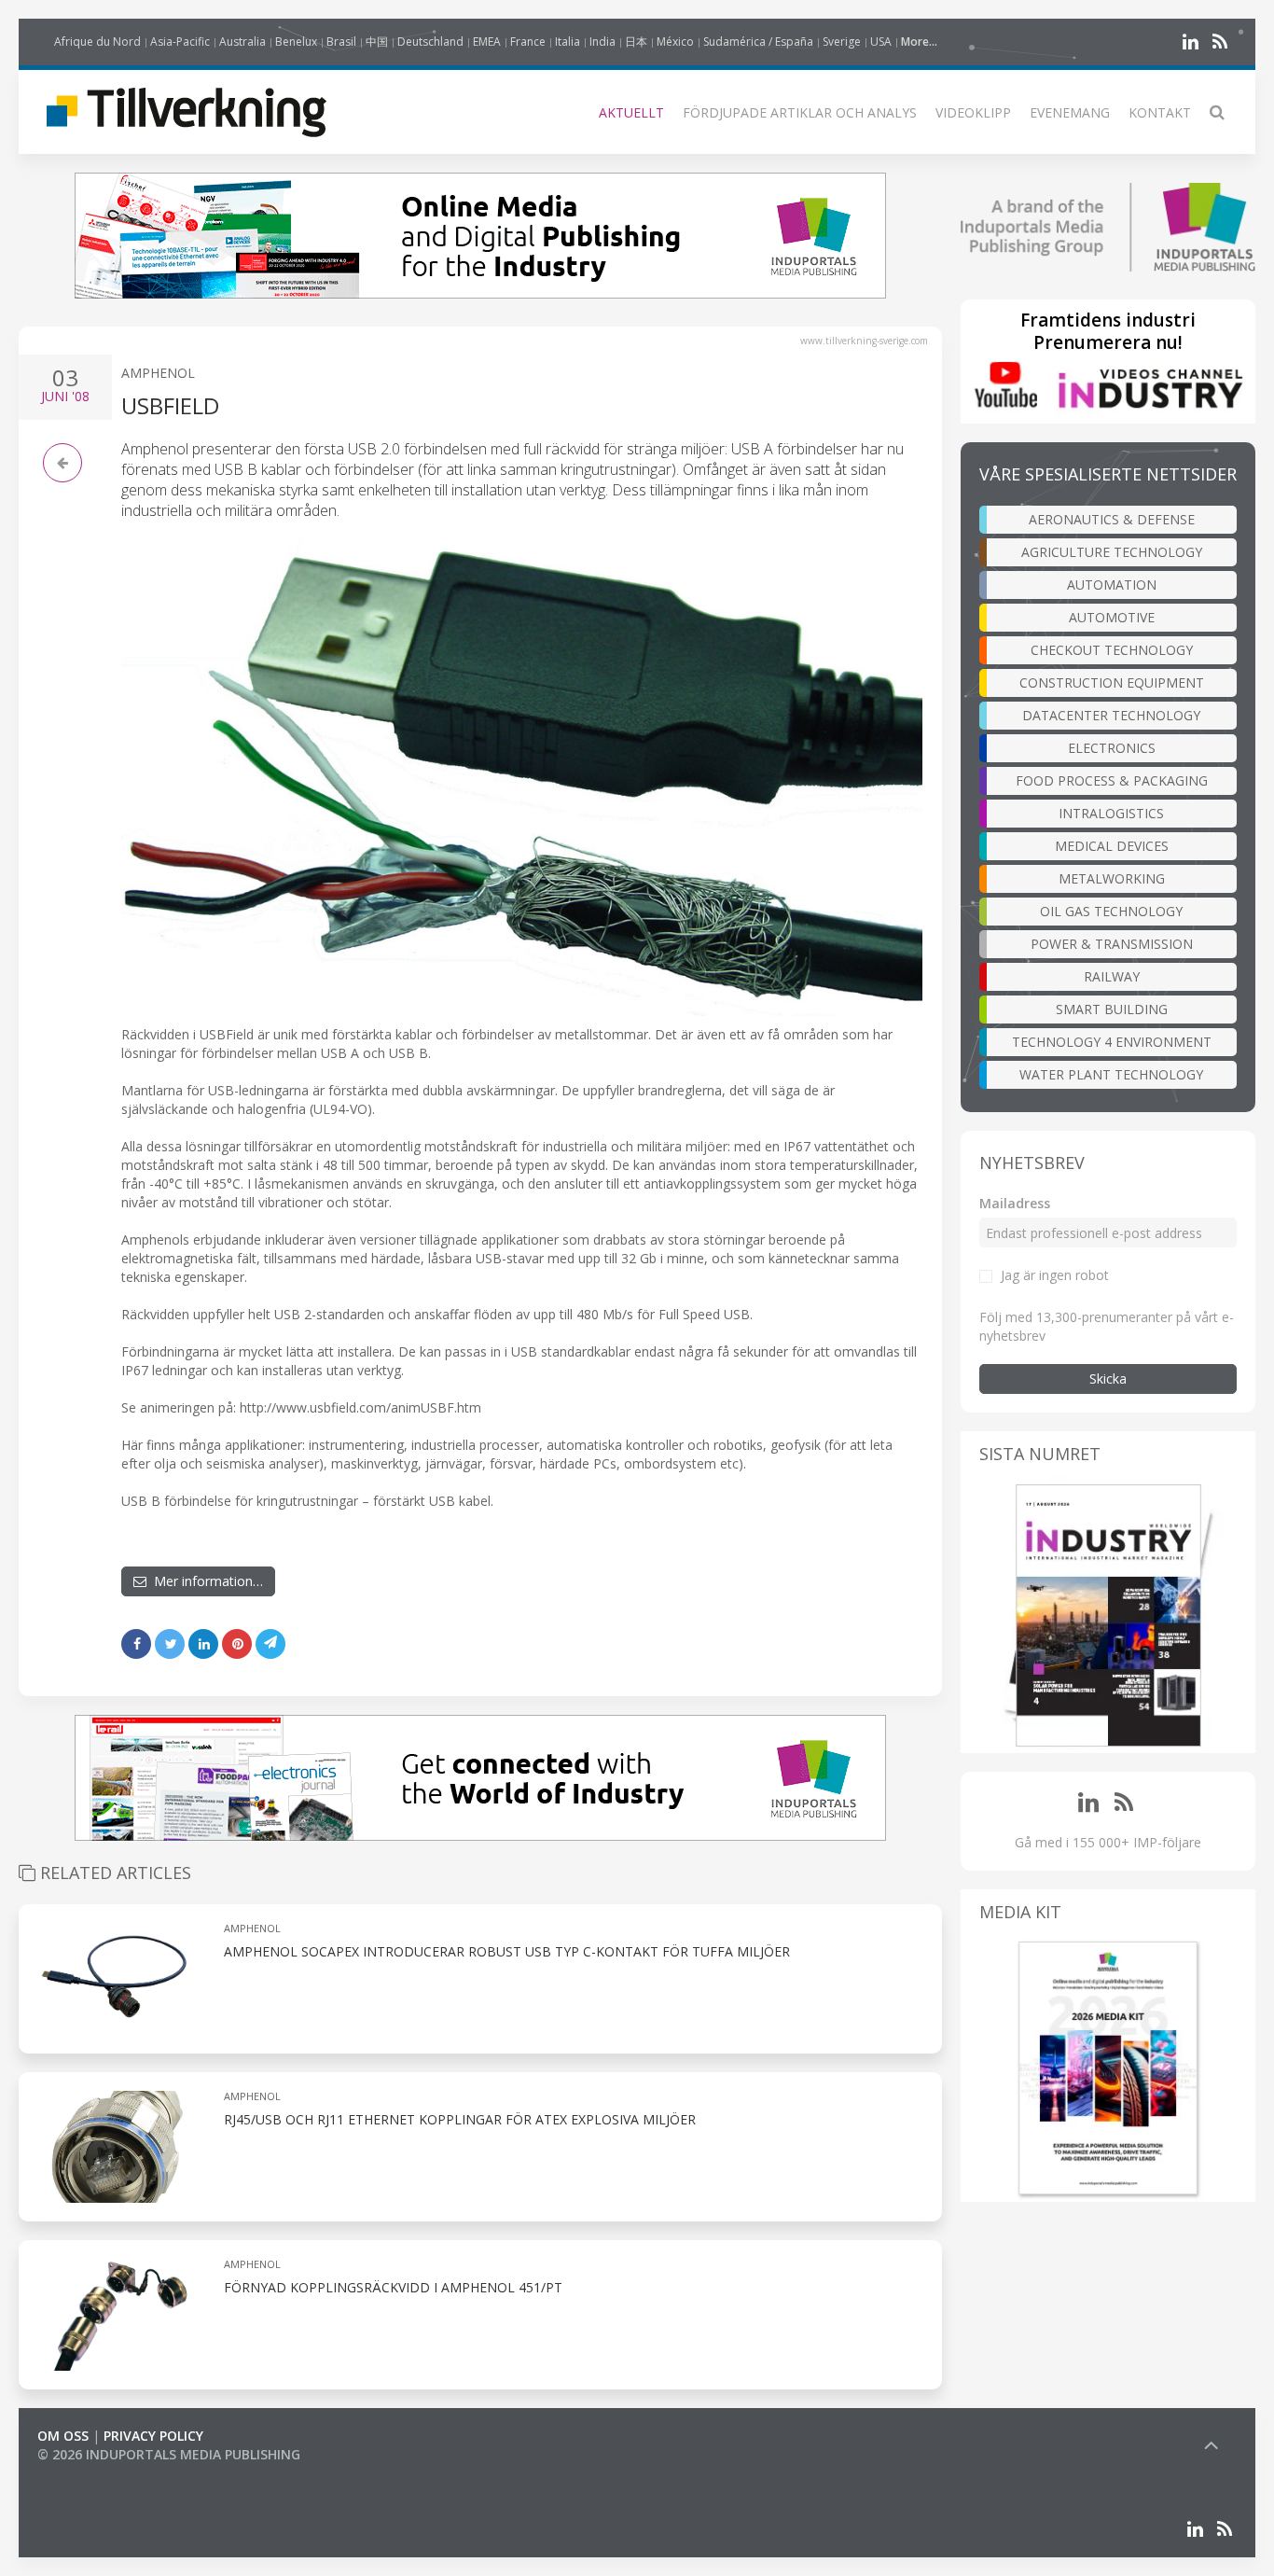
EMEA (487, 42)
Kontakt (1160, 112)
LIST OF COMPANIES (101, 2473)
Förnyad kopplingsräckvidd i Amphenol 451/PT (393, 2287)
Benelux (296, 42)
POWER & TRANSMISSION (1112, 944)
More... (919, 42)
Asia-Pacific (180, 42)
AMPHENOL (158, 373)
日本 (636, 42)
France (528, 42)
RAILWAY (1112, 976)
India (602, 42)
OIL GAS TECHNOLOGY (1111, 911)
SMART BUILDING (1112, 1009)
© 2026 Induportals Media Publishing (169, 2454)
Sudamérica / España (758, 42)
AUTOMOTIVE (1112, 617)
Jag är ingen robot (1055, 1275)
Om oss (63, 2436)
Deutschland (430, 42)
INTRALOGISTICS (1111, 813)
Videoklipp (973, 112)
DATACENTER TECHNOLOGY (1111, 715)
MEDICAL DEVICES (1112, 846)
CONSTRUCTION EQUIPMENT (1112, 682)
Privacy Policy (153, 2436)
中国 (377, 42)
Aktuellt (631, 112)
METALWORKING (1112, 878)
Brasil (341, 42)
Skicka (1108, 1379)
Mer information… (205, 1581)
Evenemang (1070, 112)
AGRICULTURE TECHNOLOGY (1112, 552)
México (675, 42)
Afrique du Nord (97, 42)
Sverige (842, 42)
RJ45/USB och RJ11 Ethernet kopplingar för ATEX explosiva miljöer (460, 2119)
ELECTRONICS (1112, 748)
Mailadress (1015, 1203)
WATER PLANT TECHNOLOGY (1111, 1074)
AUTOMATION (1112, 585)
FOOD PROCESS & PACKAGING (1112, 780)
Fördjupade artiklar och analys (800, 112)
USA (881, 42)
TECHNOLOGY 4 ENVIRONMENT (1112, 1042)
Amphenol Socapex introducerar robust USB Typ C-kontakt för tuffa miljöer (507, 1951)
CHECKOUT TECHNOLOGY (1112, 650)
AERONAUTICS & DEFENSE (1112, 519)
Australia (242, 42)
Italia (568, 42)
